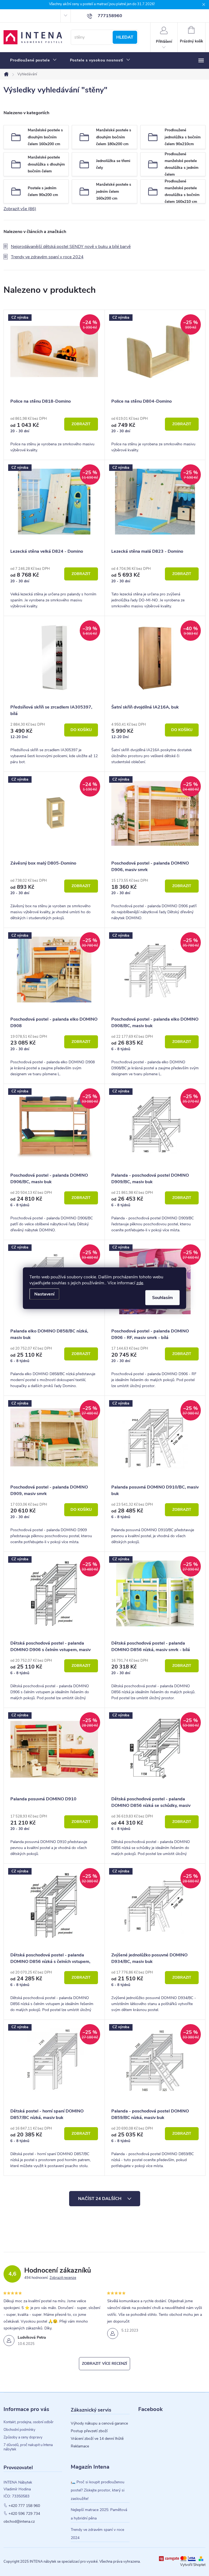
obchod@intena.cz (19, 2522)
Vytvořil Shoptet (193, 2565)
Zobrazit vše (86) (20, 209)
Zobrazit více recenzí (104, 2364)
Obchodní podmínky (19, 2430)
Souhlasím (162, 1297)
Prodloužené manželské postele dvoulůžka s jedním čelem (182, 164)
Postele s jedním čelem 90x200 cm (43, 191)
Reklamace (80, 2446)
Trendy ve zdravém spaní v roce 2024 (47, 257)
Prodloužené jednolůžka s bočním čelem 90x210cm (183, 137)
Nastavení (44, 1294)
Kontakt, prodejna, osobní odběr (29, 2422)
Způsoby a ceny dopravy (23, 2437)
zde (140, 1283)
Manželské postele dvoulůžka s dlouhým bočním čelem (46, 164)
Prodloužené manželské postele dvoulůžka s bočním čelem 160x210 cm (182, 191)
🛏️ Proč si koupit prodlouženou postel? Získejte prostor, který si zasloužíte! (98, 2490)
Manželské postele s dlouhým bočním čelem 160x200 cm (45, 137)
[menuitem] (33, 60)
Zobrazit (81, 424)
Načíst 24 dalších (100, 2199)
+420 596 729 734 (24, 2514)
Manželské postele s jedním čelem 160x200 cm (114, 191)
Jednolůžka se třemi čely (113, 164)
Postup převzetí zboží (89, 2431)
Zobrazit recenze (63, 2278)
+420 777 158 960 (24, 2506)
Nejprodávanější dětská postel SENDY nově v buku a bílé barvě (71, 247)
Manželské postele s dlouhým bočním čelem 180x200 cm (114, 137)
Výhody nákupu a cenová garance (99, 2423)
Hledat (125, 37)
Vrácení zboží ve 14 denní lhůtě (97, 2439)
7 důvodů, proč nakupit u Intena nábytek (28, 2447)
